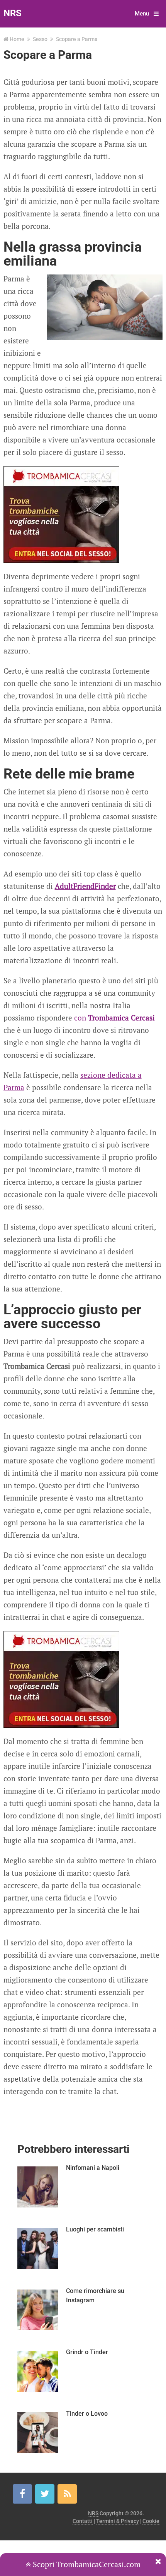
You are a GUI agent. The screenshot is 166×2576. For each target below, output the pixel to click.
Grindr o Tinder (87, 2352)
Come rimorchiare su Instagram (95, 2296)
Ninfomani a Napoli (93, 2168)
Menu (142, 14)
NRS (13, 13)
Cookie (151, 2521)
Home (17, 39)
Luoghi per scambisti (95, 2229)
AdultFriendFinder (85, 886)
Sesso (40, 39)
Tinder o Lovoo (87, 2414)
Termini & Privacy (118, 2521)
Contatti (83, 2521)
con (114, 1018)
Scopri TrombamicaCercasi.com (86, 2564)
